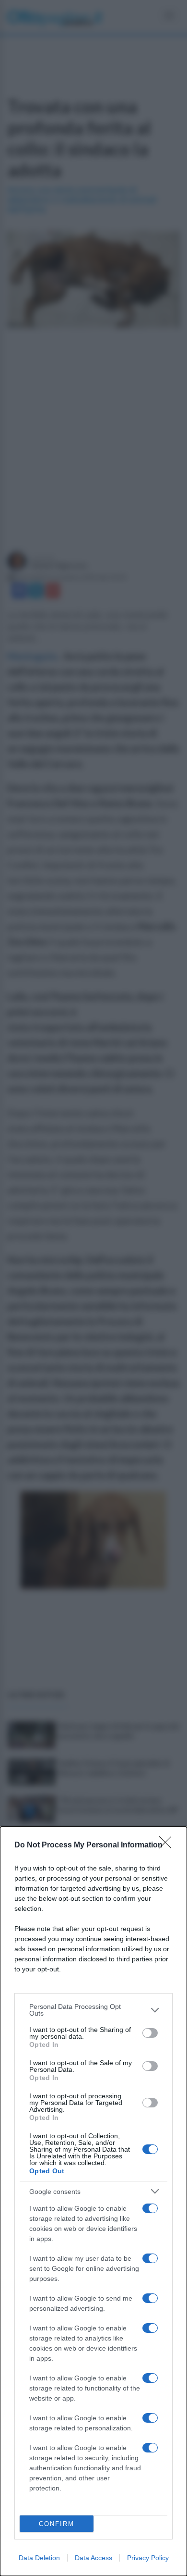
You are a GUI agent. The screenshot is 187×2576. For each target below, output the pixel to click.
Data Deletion (39, 2558)
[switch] (150, 2033)
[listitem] (93, 2010)
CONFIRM (57, 2524)
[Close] (168, 1845)
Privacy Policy (148, 2558)
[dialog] (93, 2201)
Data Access (93, 2558)
